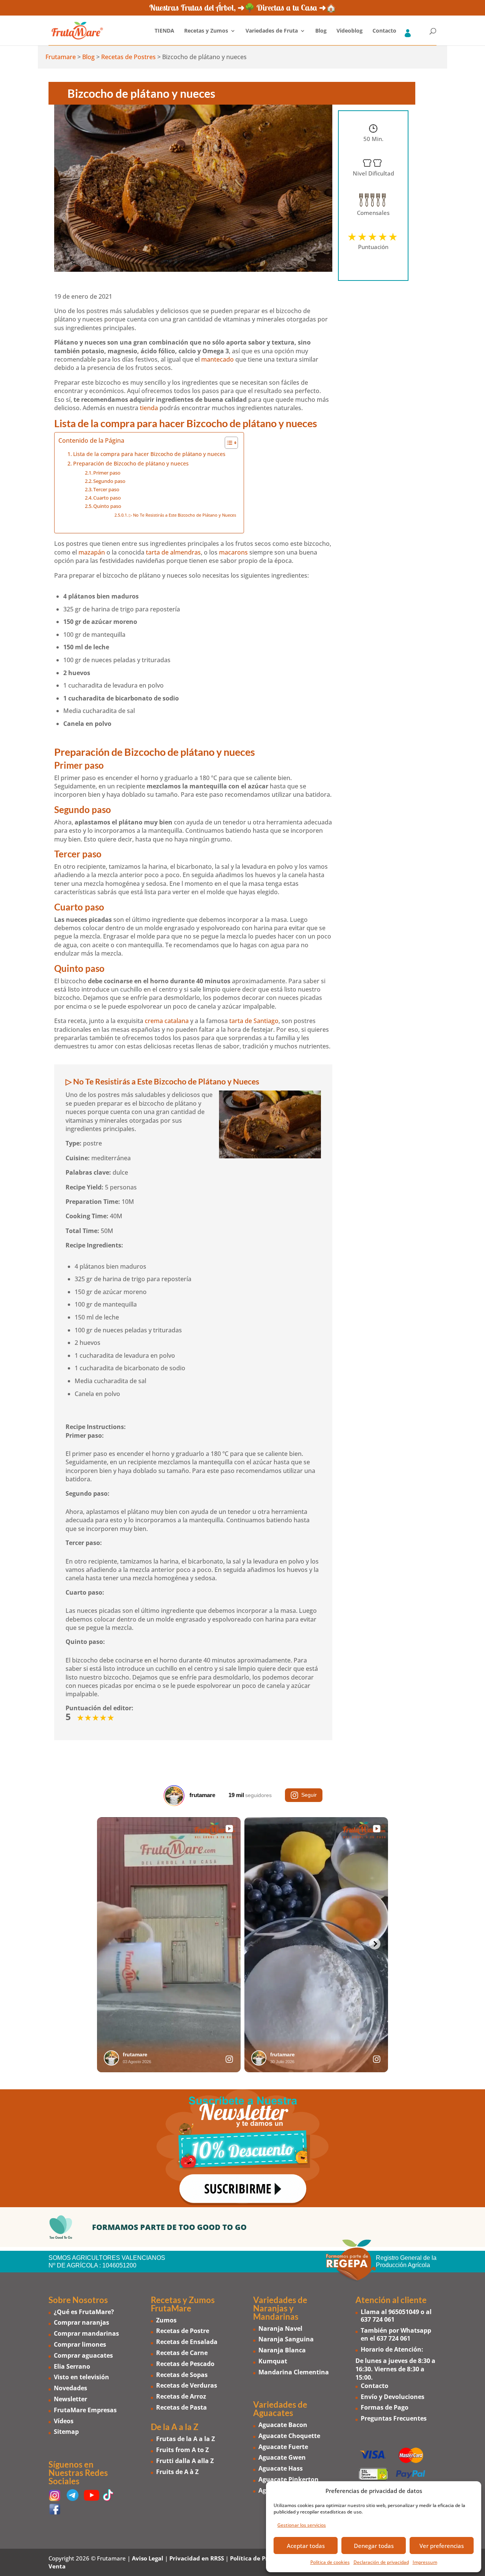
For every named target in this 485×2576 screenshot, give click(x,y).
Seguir (309, 1795)
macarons (233, 552)
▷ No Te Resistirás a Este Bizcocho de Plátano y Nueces (182, 515)
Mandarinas (276, 2317)
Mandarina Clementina (294, 2372)
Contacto (384, 31)
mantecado (217, 359)
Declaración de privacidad (381, 2562)
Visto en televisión (81, 2377)
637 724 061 (378, 2319)
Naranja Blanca (282, 2350)
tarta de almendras (173, 552)
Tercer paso (106, 489)
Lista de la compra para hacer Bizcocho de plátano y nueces (149, 454)
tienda (149, 408)
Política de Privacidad (261, 2558)
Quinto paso (107, 506)
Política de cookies (330, 2562)
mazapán (92, 552)
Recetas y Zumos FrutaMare (183, 2304)
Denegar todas (374, 2546)
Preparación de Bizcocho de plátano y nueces (131, 463)
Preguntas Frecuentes (394, 2418)
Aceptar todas (306, 2546)
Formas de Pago (385, 2407)
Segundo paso (109, 481)
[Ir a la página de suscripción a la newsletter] (242, 2148)
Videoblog (350, 31)
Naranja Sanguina (286, 2339)
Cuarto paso (107, 498)
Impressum (425, 2562)
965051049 (404, 2312)
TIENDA (164, 31)
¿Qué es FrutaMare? (84, 2312)
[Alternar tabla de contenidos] (228, 443)
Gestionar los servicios (302, 2525)
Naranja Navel (280, 2328)
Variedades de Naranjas (280, 2304)
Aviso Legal (148, 2558)
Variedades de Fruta (272, 31)
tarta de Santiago (254, 1021)
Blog (321, 31)
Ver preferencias (442, 2546)
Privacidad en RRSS (197, 2558)
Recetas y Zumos (206, 31)
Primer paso (107, 473)
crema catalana (167, 1021)
